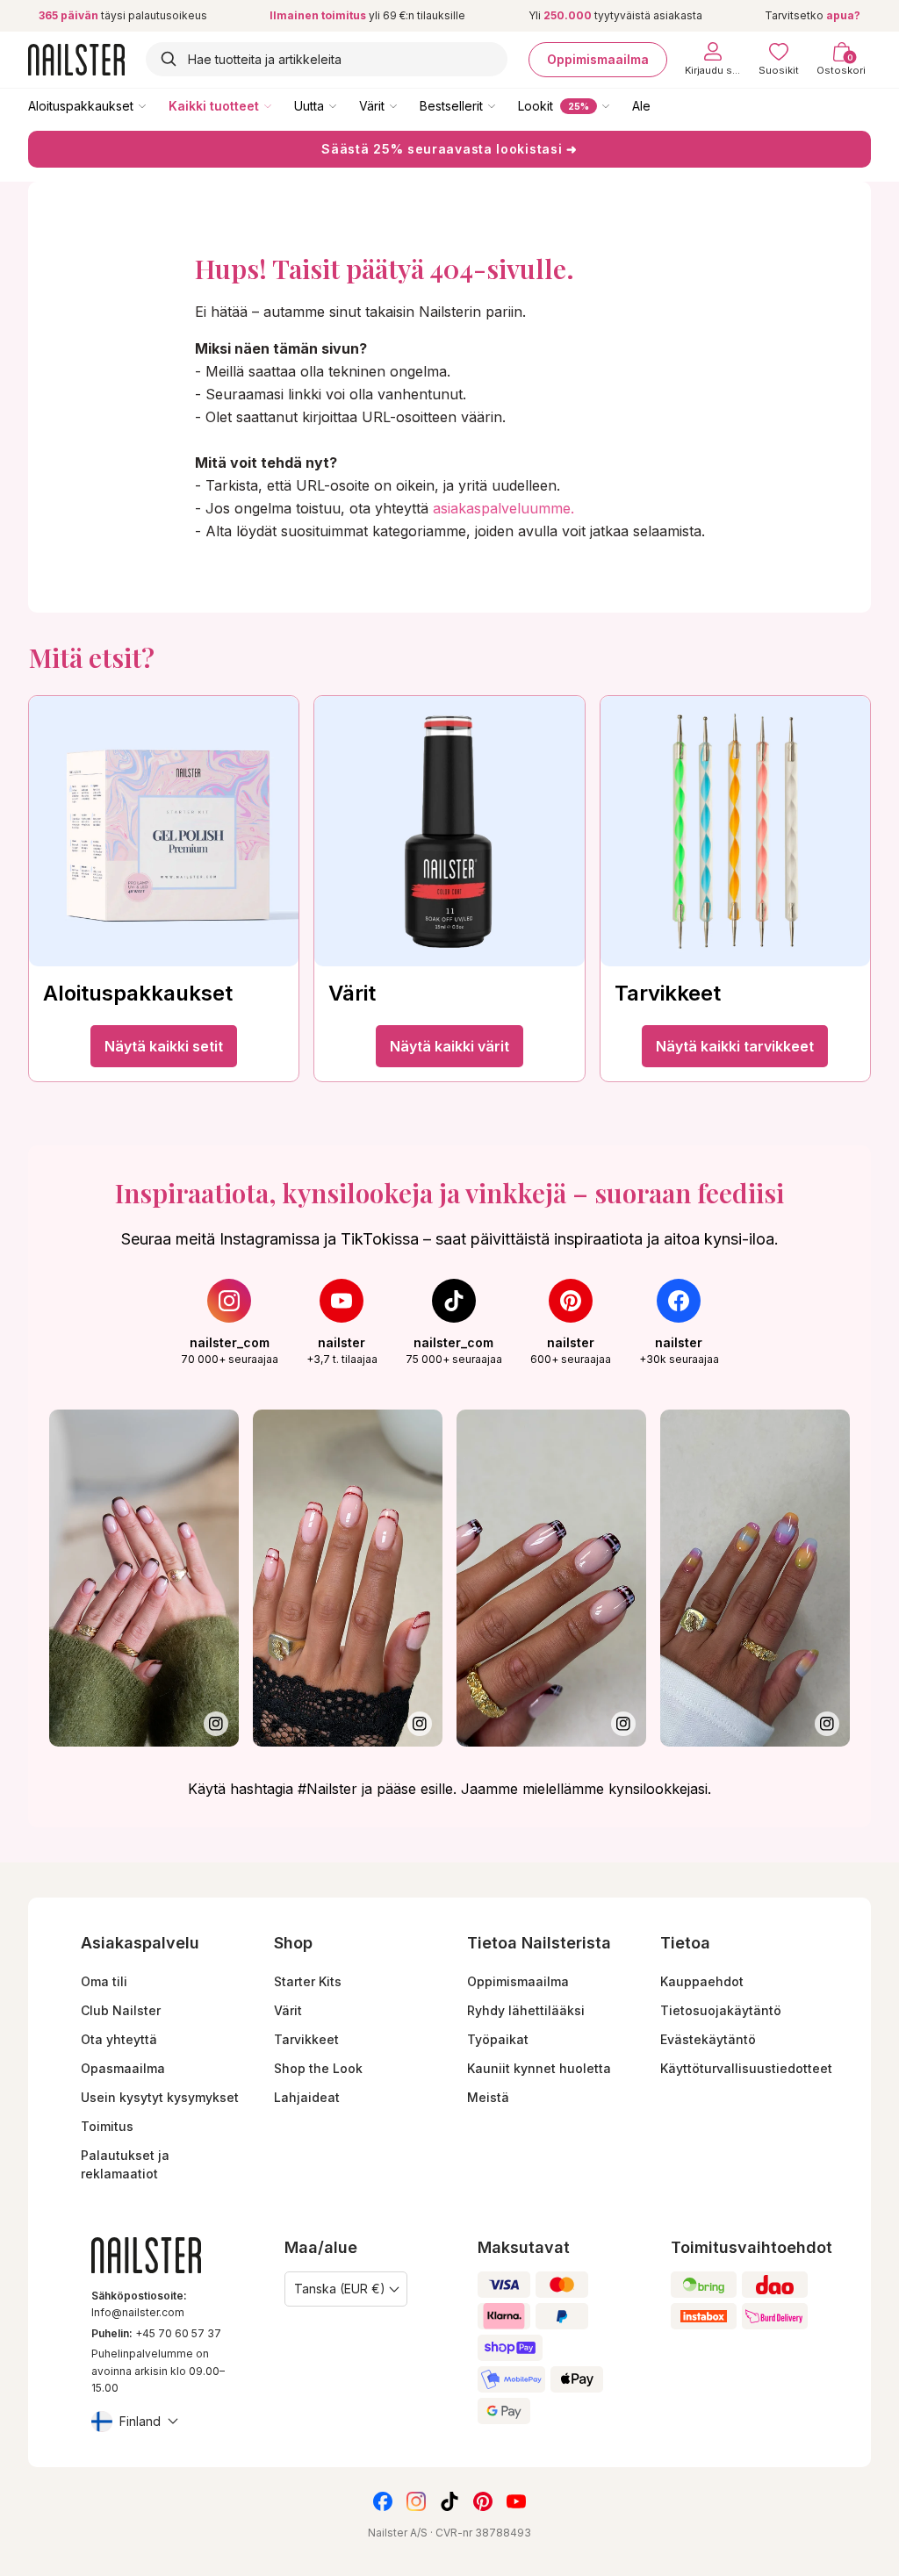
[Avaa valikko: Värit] (406, 105)
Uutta (309, 106)
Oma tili (104, 1981)
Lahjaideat (307, 2097)
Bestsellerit (451, 106)
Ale (641, 106)
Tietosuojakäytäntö (721, 2010)
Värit (372, 106)
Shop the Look (318, 2068)
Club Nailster (121, 2010)
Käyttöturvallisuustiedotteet (746, 2068)
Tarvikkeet (306, 2039)
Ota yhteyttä (119, 2039)
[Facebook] (383, 2501)
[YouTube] (516, 2501)
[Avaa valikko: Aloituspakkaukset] (155, 105)
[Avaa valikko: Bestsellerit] (504, 105)
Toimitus (107, 2126)
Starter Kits (308, 1981)
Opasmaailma (123, 2068)
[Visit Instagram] (144, 1578)
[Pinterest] (483, 2501)
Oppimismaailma (598, 59)
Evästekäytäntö (708, 2039)
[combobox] (327, 59)
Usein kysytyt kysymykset (160, 2097)
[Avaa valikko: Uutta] (345, 105)
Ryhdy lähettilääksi (526, 2010)
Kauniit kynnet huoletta (539, 2068)
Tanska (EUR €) (340, 2289)
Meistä (488, 2097)
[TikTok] (449, 2501)
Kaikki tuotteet (214, 106)
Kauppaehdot (702, 1981)
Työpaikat (498, 2039)
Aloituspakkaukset (81, 106)
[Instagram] (416, 2501)
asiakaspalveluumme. (503, 508)
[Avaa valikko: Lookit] (618, 105)
